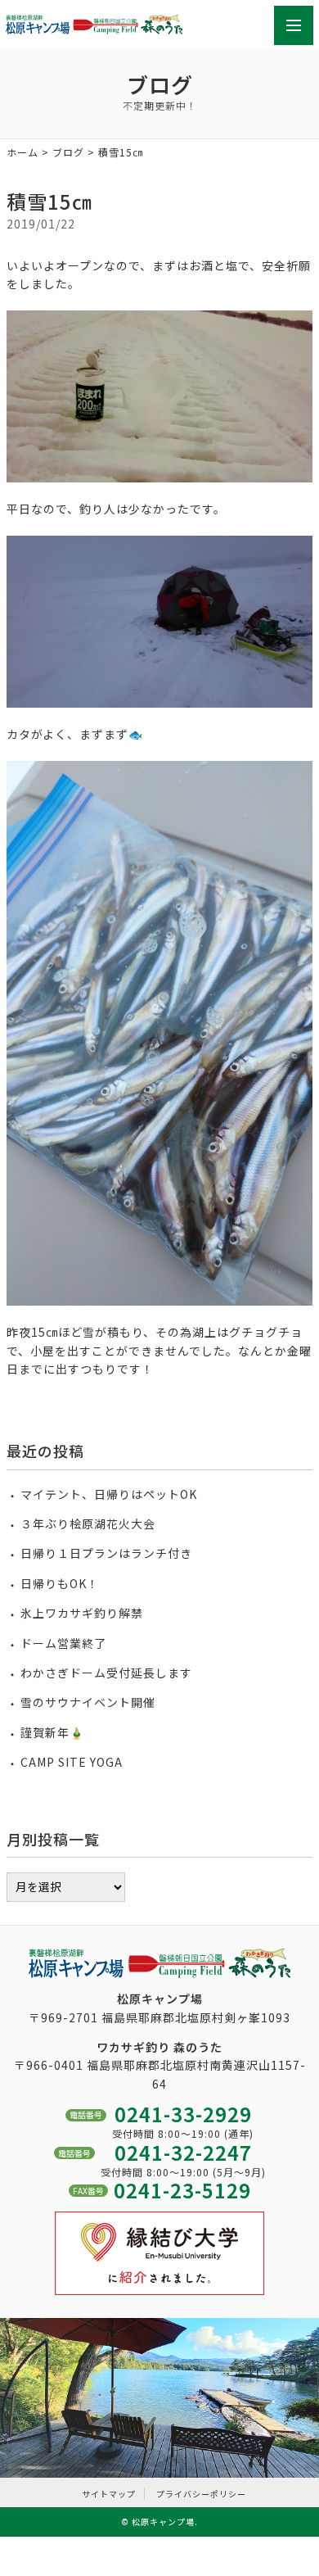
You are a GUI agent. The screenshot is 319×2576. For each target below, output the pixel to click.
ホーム (22, 152)
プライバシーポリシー (201, 2494)
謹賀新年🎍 (52, 1732)
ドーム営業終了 (63, 1643)
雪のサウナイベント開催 (88, 1702)
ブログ (68, 152)
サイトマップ (109, 2494)
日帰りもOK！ (60, 1583)
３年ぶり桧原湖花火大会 (88, 1523)
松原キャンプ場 (163, 2522)
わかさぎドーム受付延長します (106, 1673)
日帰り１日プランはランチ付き (106, 1553)
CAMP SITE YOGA (72, 1762)
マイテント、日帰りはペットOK (109, 1494)
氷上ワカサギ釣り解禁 (82, 1613)
